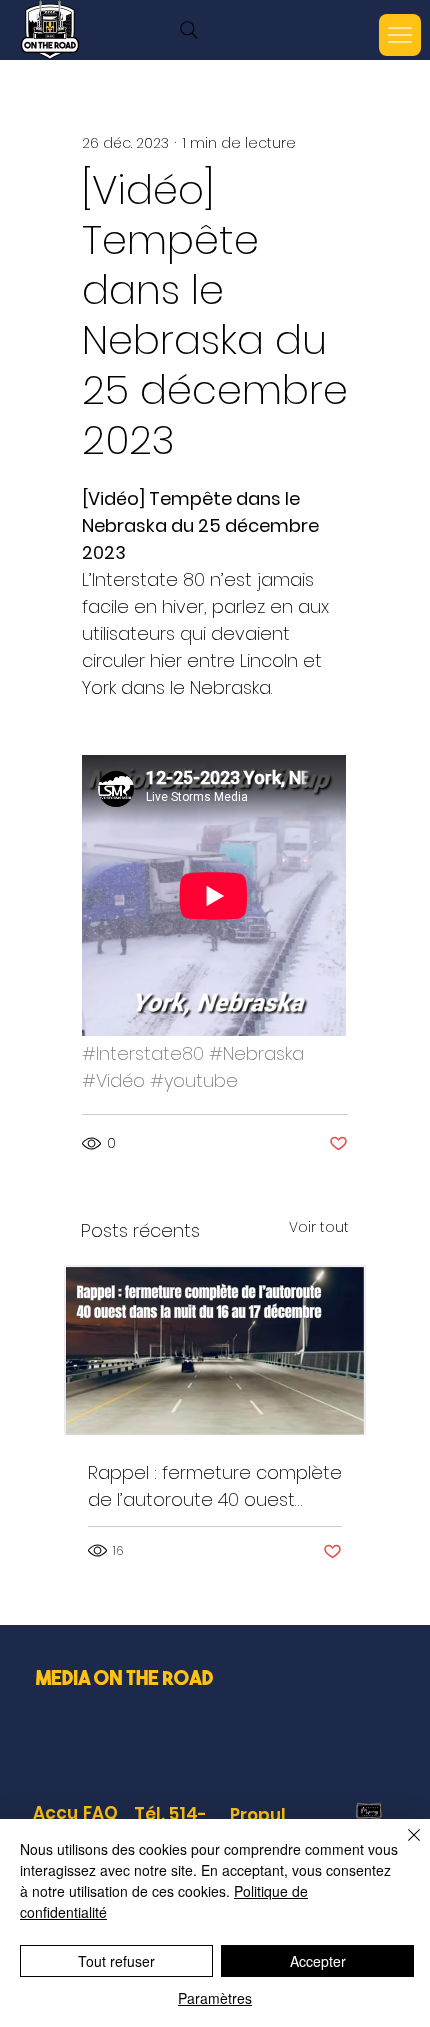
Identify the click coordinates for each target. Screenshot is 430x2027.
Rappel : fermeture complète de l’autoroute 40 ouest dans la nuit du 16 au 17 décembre (215, 1486)
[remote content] (215, 897)
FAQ (100, 1813)
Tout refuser (116, 1961)
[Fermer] (402, 1847)
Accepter (318, 1961)
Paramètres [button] (215, 1998)
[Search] (189, 30)
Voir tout (319, 1227)
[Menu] (400, 35)
